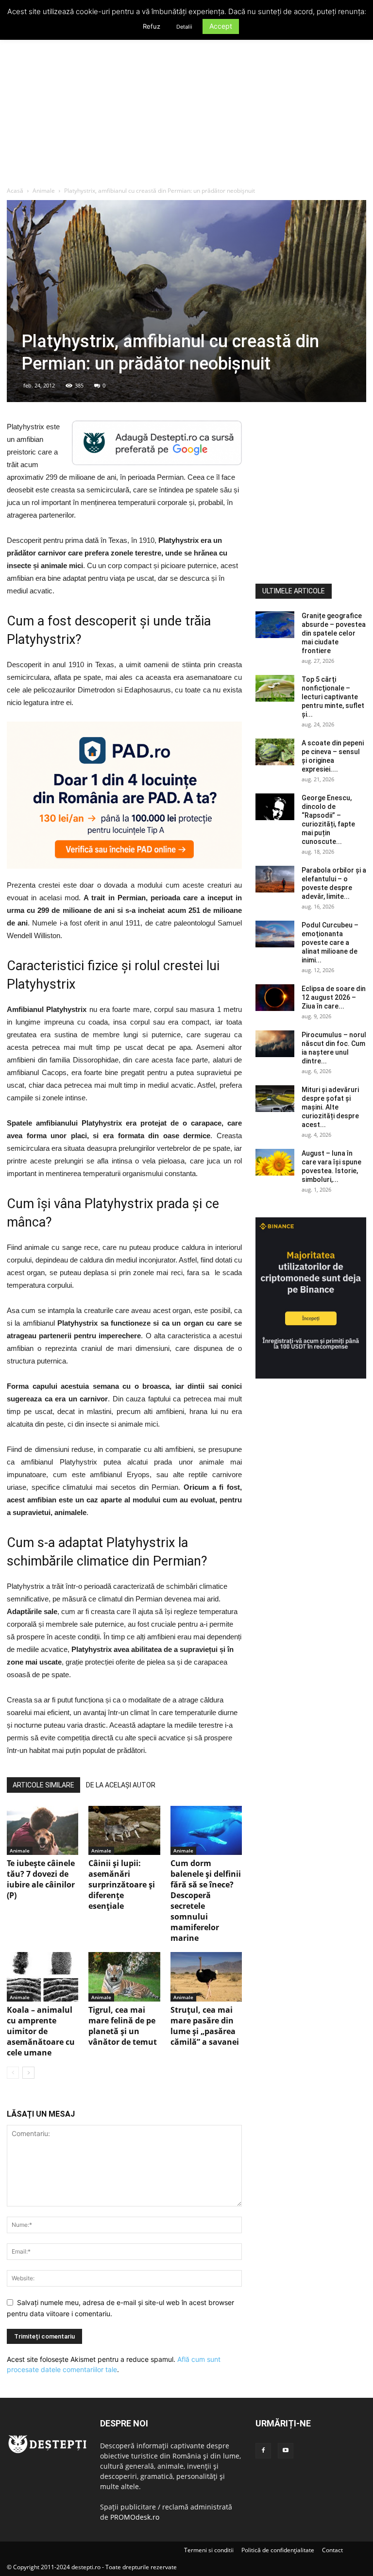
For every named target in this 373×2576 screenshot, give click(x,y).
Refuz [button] (152, 26)
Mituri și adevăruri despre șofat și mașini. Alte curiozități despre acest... (330, 1107)
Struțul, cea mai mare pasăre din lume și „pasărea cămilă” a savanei (205, 2026)
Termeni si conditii (209, 2550)
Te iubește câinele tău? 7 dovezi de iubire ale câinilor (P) (41, 1879)
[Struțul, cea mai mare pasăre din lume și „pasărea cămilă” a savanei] (206, 1977)
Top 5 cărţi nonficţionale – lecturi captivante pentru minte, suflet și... (333, 697)
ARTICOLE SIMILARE (43, 1785)
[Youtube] (286, 2451)
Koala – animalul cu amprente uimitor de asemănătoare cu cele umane (41, 2031)
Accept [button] (221, 26)
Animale (44, 191)
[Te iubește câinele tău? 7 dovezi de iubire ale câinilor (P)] (42, 1830)
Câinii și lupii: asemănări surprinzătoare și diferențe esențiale (122, 1885)
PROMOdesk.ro (135, 2517)
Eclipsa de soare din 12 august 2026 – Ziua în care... (334, 997)
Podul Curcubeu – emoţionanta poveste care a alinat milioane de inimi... (330, 943)
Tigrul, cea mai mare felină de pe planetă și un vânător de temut (123, 2026)
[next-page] (28, 2073)
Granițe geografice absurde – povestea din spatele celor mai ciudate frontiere (334, 633)
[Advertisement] (186, 114)
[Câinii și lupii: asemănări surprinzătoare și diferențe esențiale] (124, 1830)
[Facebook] (263, 2451)
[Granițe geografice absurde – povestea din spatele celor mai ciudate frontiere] (275, 625)
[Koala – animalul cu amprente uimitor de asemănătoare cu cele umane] (42, 1977)
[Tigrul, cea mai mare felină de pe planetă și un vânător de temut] (124, 1977)
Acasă (15, 191)
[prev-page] (13, 2073)
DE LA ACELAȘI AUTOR (121, 1785)
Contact (332, 2550)
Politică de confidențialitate (278, 2550)
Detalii (184, 27)
